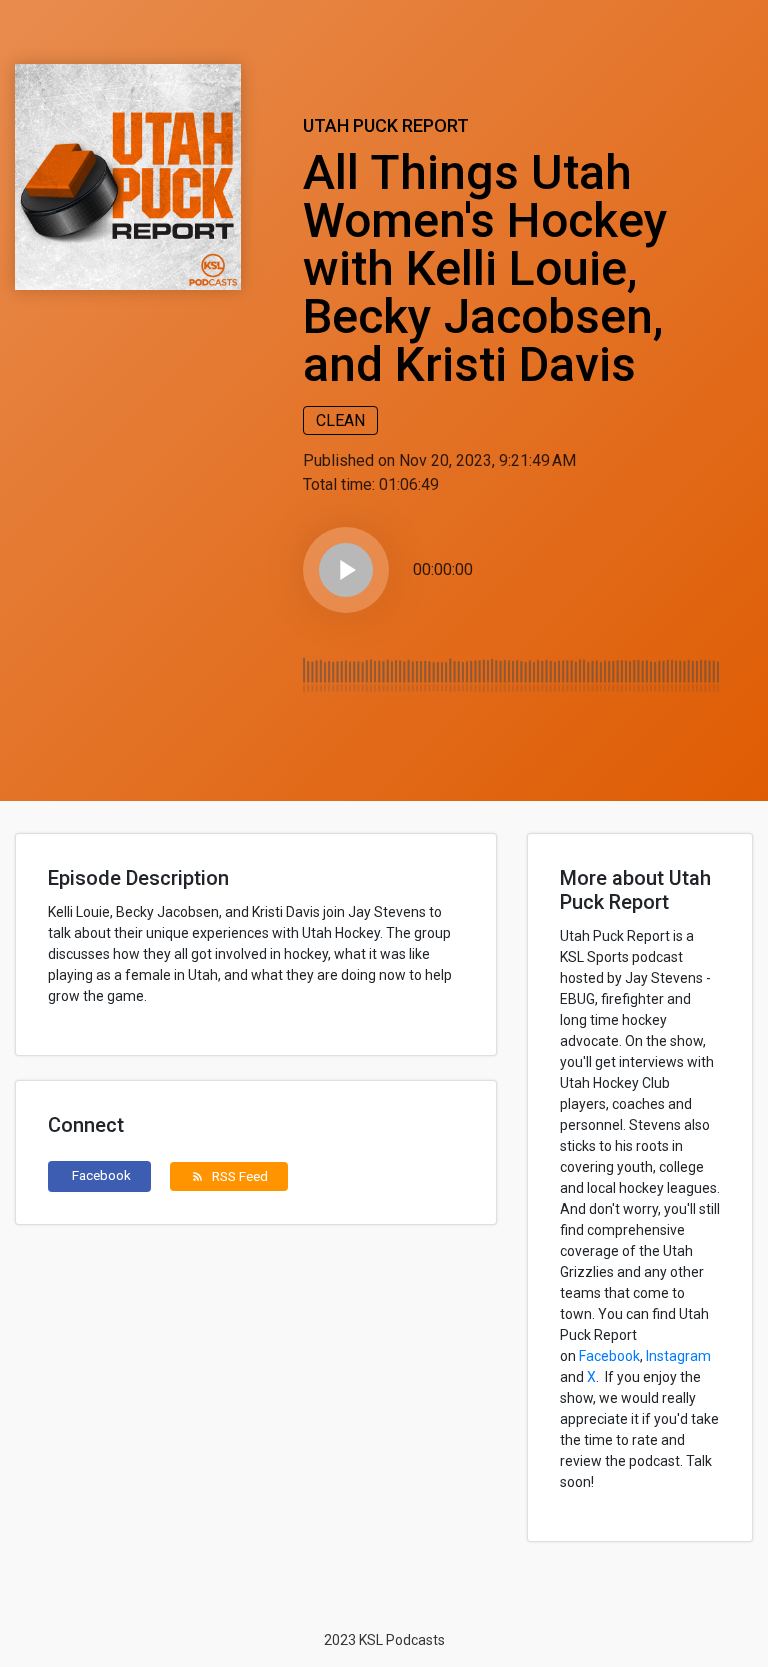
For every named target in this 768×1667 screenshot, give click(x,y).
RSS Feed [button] (229, 1176)
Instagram (678, 1356)
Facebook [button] (101, 1175)
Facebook (609, 1356)
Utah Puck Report (386, 125)
